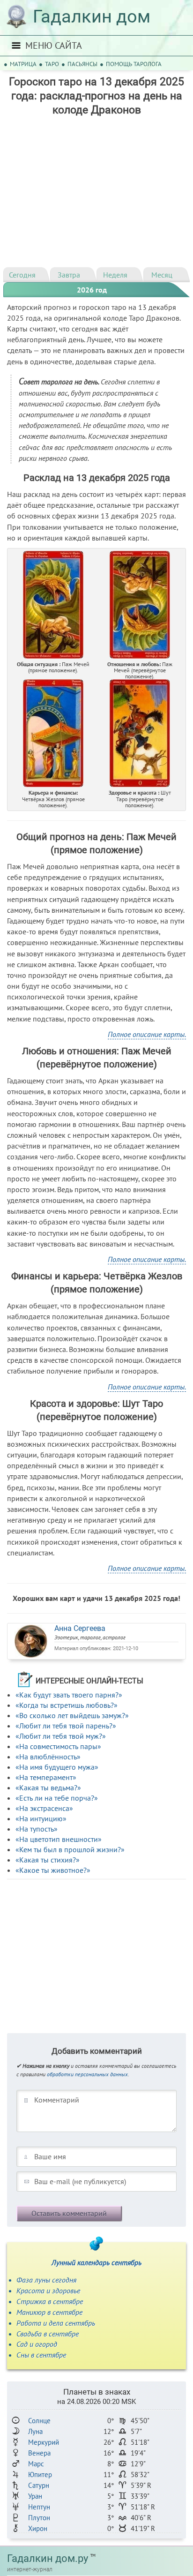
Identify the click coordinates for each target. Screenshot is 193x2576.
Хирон (38, 2528)
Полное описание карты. (147, 1034)
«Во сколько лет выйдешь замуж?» (72, 1715)
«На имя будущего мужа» (57, 1767)
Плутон (39, 2518)
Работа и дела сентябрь (56, 2323)
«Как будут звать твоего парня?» (69, 1695)
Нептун (39, 2507)
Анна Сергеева (80, 1628)
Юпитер (40, 2475)
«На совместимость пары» (58, 1746)
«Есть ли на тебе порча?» (57, 1798)
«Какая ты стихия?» (48, 1860)
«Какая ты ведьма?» (48, 1787)
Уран (35, 2496)
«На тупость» (37, 1829)
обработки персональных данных (87, 2074)
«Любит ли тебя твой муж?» (61, 1736)
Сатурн (39, 2485)
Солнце (39, 2421)
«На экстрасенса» (44, 1808)
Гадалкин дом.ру (48, 2558)
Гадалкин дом (92, 16)
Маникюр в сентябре (49, 2312)
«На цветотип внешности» (59, 1839)
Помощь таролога (134, 64)
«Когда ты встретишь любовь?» (67, 1705)
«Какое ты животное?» (53, 1870)
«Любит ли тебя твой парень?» (66, 1726)
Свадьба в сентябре (48, 2334)
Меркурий (44, 2442)
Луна (35, 2431)
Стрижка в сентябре (50, 2301)
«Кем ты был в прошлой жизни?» (70, 1849)
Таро (52, 64)
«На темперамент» (46, 1777)
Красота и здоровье (48, 2291)
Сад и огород (37, 2344)
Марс (36, 2464)
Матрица (23, 64)
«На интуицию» (41, 1818)
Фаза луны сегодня (46, 2280)
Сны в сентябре (41, 2355)
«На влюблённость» (48, 1757)
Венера (39, 2453)
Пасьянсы (82, 64)
